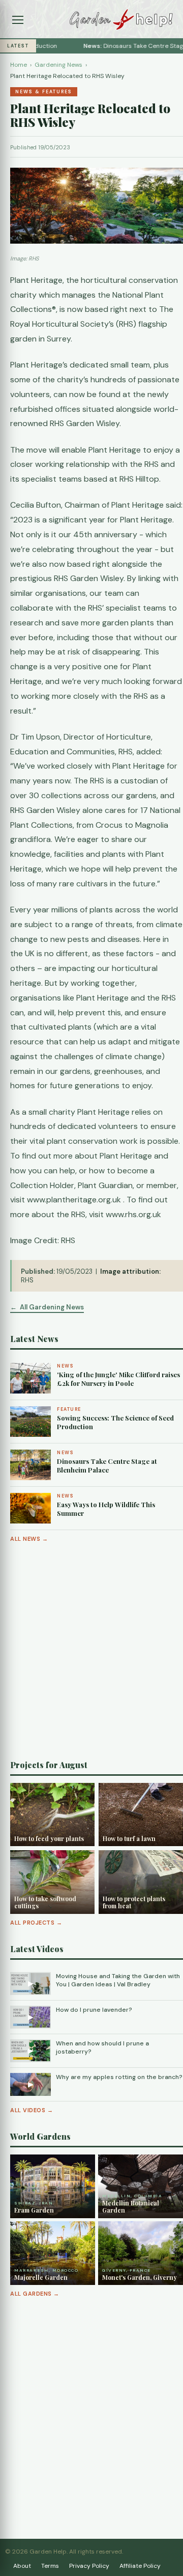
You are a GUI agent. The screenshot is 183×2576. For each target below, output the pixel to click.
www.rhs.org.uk (133, 1214)
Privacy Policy (89, 2566)
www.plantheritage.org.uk (74, 1200)
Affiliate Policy (140, 2566)
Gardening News (58, 65)
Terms (50, 2566)
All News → (29, 1539)
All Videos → (32, 2110)
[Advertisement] (91, 1651)
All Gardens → (35, 2294)
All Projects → (36, 1923)
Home (19, 65)
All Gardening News (52, 1307)
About (22, 2566)
